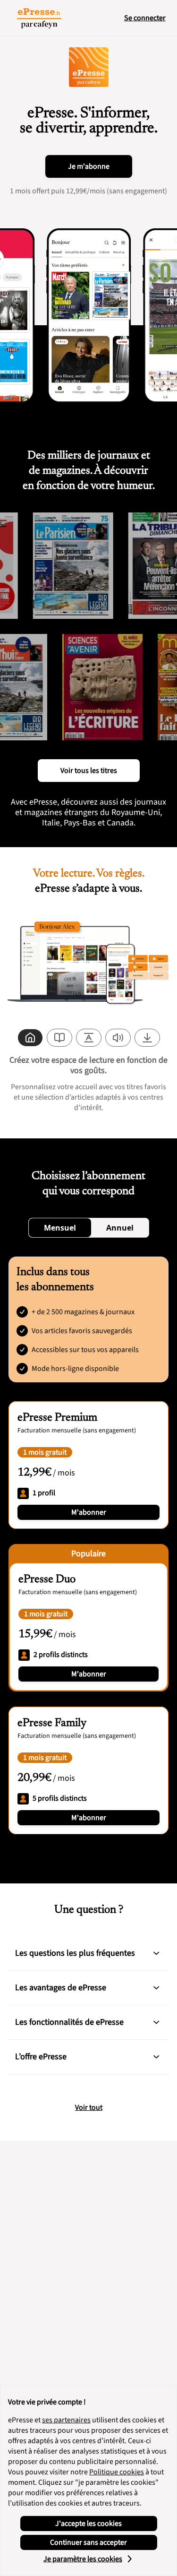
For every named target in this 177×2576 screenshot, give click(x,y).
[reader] (59, 1038)
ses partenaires (66, 2420)
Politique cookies (117, 2472)
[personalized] (30, 1038)
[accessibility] (89, 1038)
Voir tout (89, 2108)
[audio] (118, 1038)
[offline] (147, 1038)
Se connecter (145, 18)
